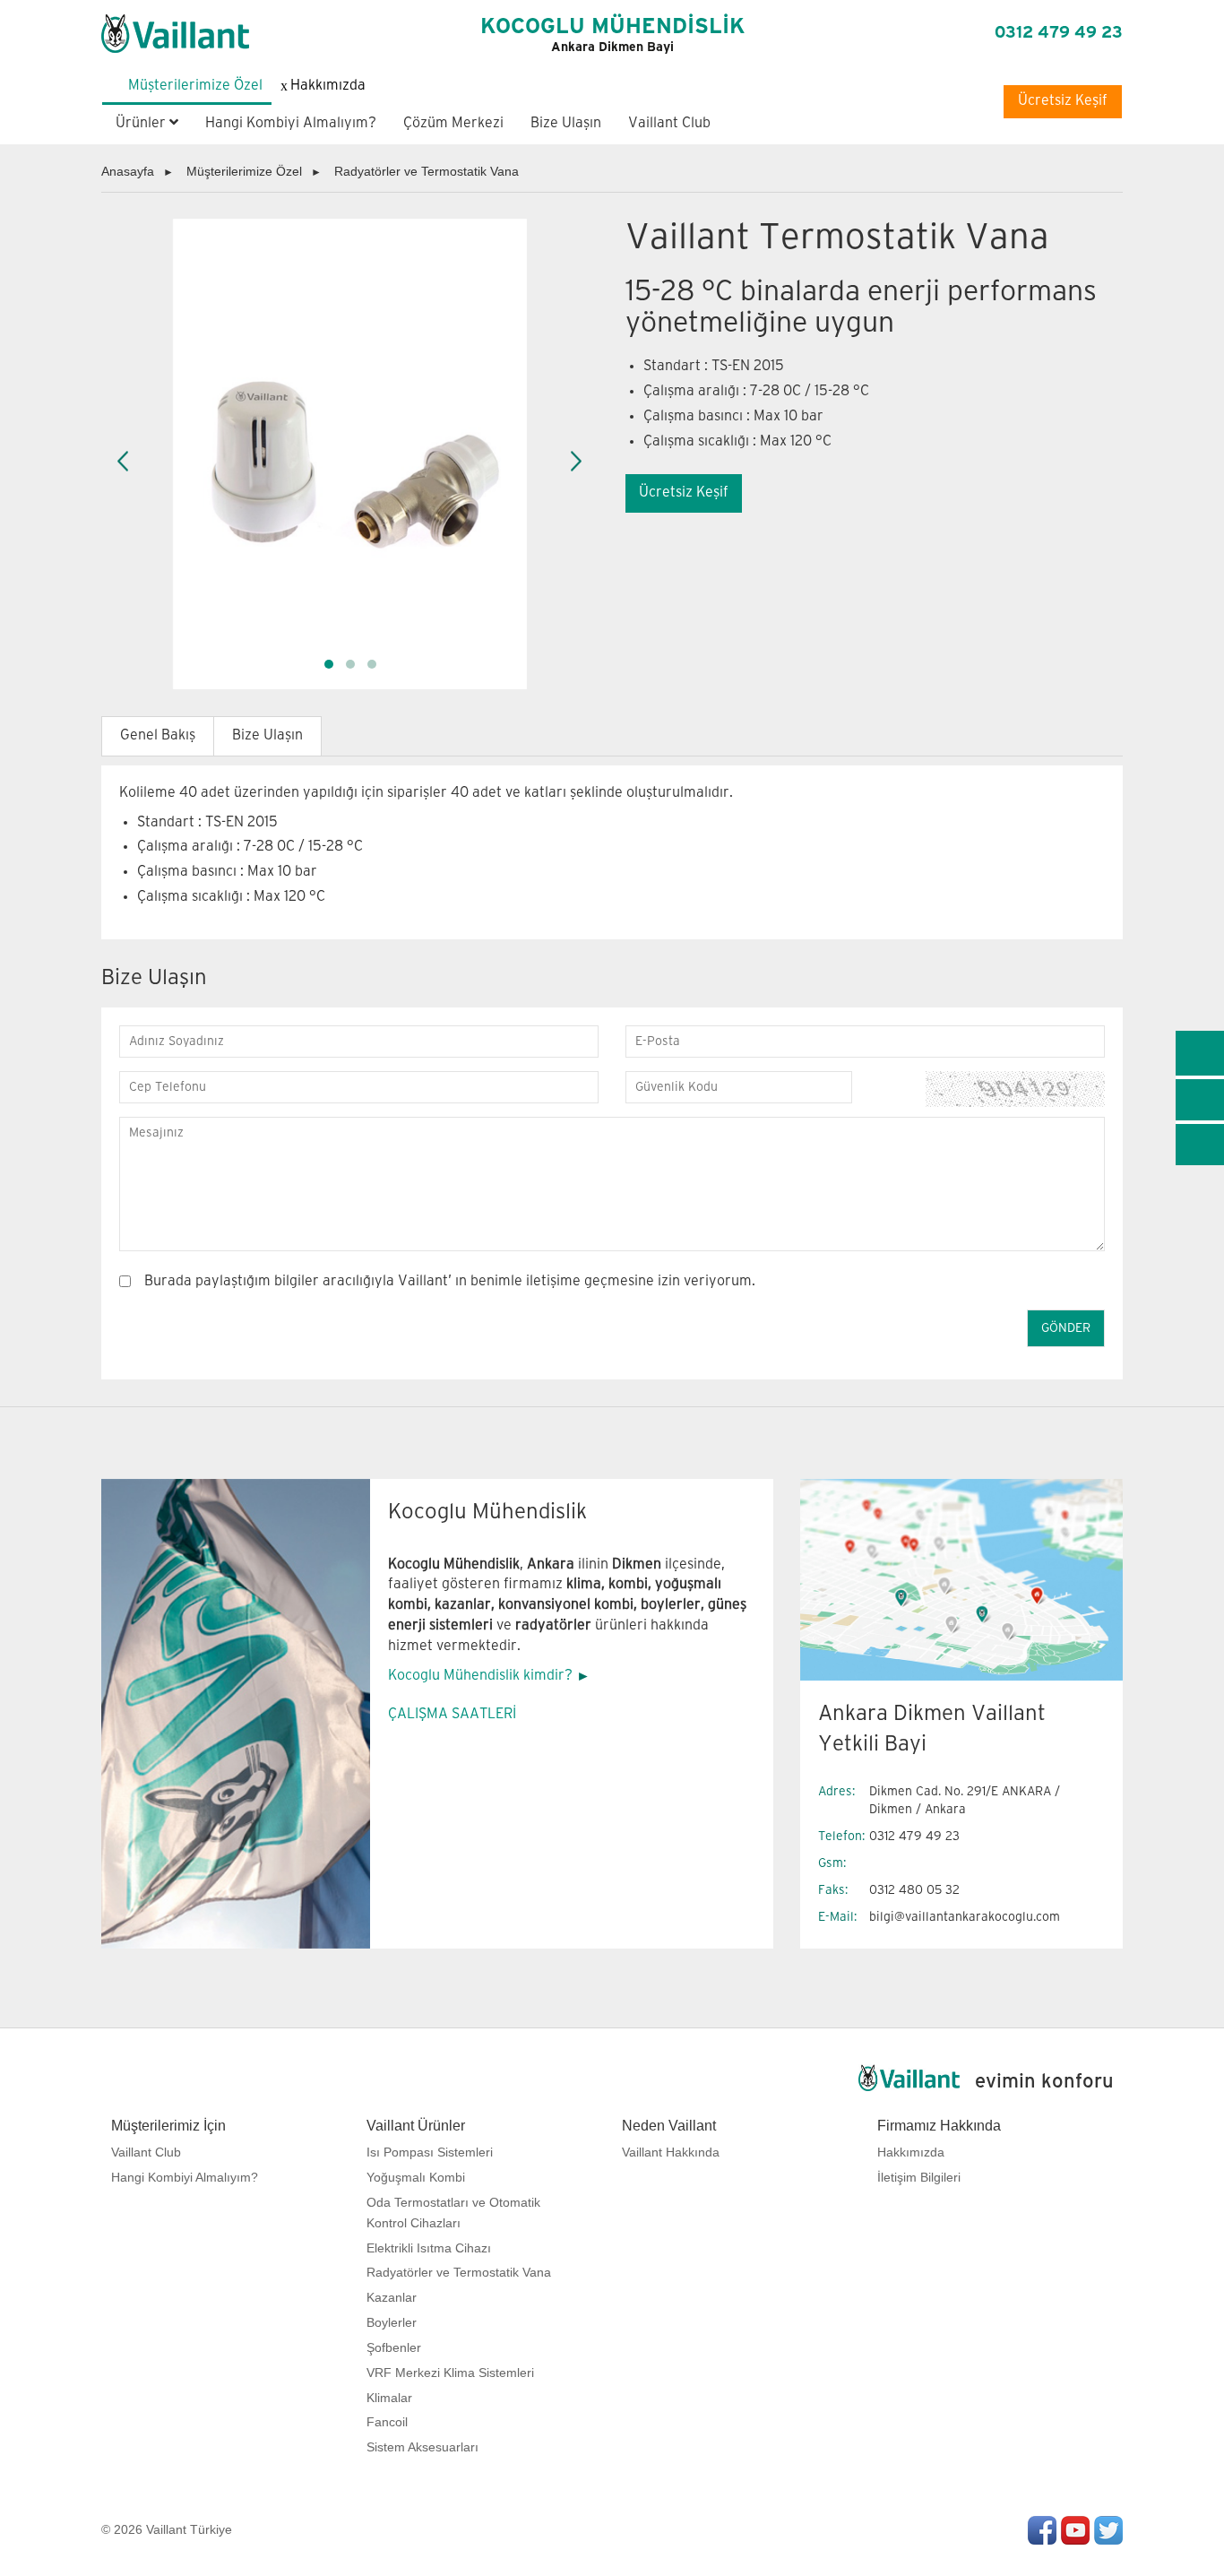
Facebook (1042, 2530)
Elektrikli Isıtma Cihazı (429, 2248)
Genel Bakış (158, 735)
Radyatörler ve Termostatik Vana (427, 171)
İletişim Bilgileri (919, 2177)
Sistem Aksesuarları (422, 2447)
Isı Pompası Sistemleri (430, 2152)
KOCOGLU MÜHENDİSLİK (612, 35)
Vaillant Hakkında (671, 2152)
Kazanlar (392, 2297)
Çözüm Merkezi (453, 123)
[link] (1200, 1053)
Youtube (1075, 2530)
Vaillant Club (669, 123)
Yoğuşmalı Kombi (416, 2177)
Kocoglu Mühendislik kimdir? (480, 1676)
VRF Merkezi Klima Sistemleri (450, 2373)
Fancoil (387, 2422)
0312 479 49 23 (1059, 33)
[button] (329, 664)
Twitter (1108, 2530)
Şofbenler (394, 2347)
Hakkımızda (911, 2152)
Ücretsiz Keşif (1063, 101)
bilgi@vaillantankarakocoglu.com (965, 1917)
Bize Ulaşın (566, 123)
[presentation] (124, 462)
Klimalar (389, 2398)
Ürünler (142, 123)
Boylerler (392, 2322)
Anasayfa (128, 171)
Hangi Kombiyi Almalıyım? (291, 123)
